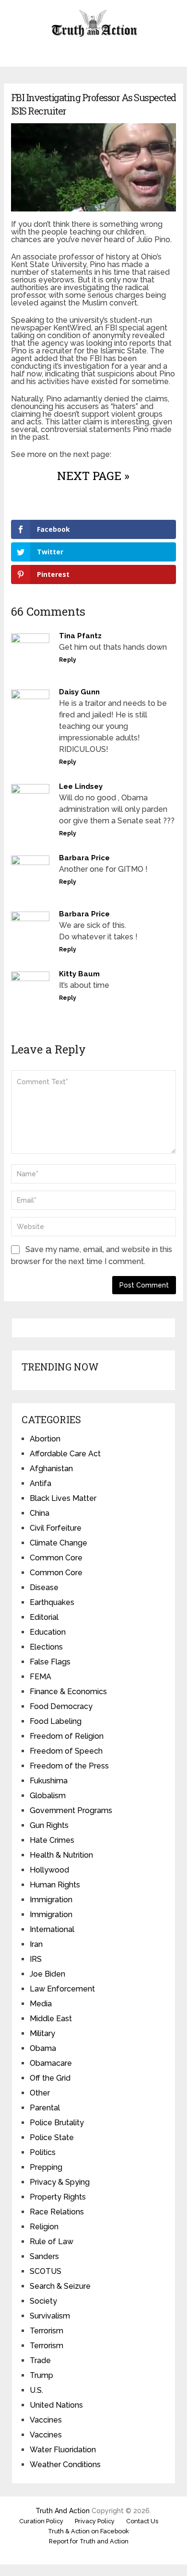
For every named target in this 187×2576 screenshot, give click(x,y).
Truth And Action (63, 2511)
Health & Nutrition (61, 1855)
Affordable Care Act (65, 1454)
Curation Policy (41, 2521)
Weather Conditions (65, 2465)
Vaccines (46, 2420)
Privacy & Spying (60, 2182)
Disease (44, 1587)
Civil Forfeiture (56, 1528)
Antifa (41, 1483)
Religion (44, 2227)
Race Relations (57, 2212)
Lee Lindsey (81, 786)
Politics (43, 2152)
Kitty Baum (79, 974)
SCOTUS (46, 2271)
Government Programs (71, 1810)
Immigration (51, 1900)
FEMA (41, 1677)
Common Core (56, 1558)
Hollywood (49, 1870)
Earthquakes (52, 1602)
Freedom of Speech (66, 1751)
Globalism (48, 1796)
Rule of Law (52, 2242)
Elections (46, 1647)
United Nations (56, 2405)
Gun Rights (49, 1825)
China (40, 1513)
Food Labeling (56, 1721)
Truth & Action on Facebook (88, 2531)
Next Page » (93, 476)
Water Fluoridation (63, 2450)
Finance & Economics (68, 1692)
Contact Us (142, 2521)
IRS (36, 1959)
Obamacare (51, 2063)
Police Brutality (57, 2123)
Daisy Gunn (79, 692)
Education (48, 1632)
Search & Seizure (60, 2286)
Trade (40, 2360)
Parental (45, 2108)
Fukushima (49, 1781)
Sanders (44, 2256)
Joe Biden (47, 1974)
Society (43, 2301)
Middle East (51, 2019)
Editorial (44, 1617)
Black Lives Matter (63, 1498)
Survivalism (50, 2316)
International (52, 1929)
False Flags (50, 1662)
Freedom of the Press (69, 1766)
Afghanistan (51, 1469)
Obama (43, 2048)
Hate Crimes (52, 1840)
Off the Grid (50, 2078)
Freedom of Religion (67, 1736)
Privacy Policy (95, 2521)
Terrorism (47, 2331)
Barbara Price (84, 858)
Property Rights (58, 2197)
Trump (41, 2375)
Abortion (45, 1439)
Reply (68, 660)
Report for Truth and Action (89, 2541)
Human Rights (55, 1885)
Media (41, 2004)
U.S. (36, 2390)
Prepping (46, 2167)
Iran (36, 1944)
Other (40, 2093)
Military (42, 2033)
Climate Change (58, 1543)
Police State (52, 2137)
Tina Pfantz (80, 636)
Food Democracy (61, 1706)
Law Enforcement (62, 1989)
